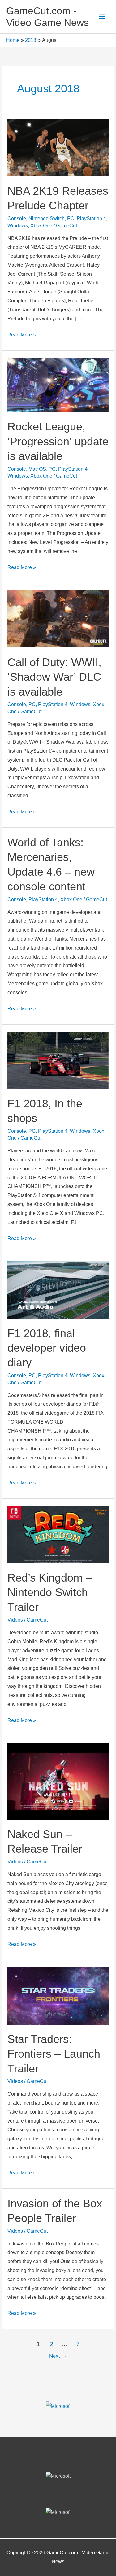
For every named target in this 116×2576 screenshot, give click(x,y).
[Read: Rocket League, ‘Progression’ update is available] (58, 385)
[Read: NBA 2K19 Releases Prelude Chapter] (58, 147)
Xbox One (41, 226)
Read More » (22, 336)
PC (71, 218)
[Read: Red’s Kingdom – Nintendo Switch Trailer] (58, 1534)
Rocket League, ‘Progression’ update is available (58, 441)
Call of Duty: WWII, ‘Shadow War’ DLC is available (54, 677)
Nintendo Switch (47, 218)
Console (17, 218)
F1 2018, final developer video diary (47, 1348)
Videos (15, 1620)
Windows (18, 226)
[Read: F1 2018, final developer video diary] (58, 1290)
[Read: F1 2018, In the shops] (58, 1060)
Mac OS (37, 469)
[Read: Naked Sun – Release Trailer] (58, 1781)
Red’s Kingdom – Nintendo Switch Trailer (50, 1592)
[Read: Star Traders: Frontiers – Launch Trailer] (58, 1996)
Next (58, 2356)
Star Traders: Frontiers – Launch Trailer (54, 2054)
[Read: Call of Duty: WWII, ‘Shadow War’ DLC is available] (58, 619)
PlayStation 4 (91, 218)
